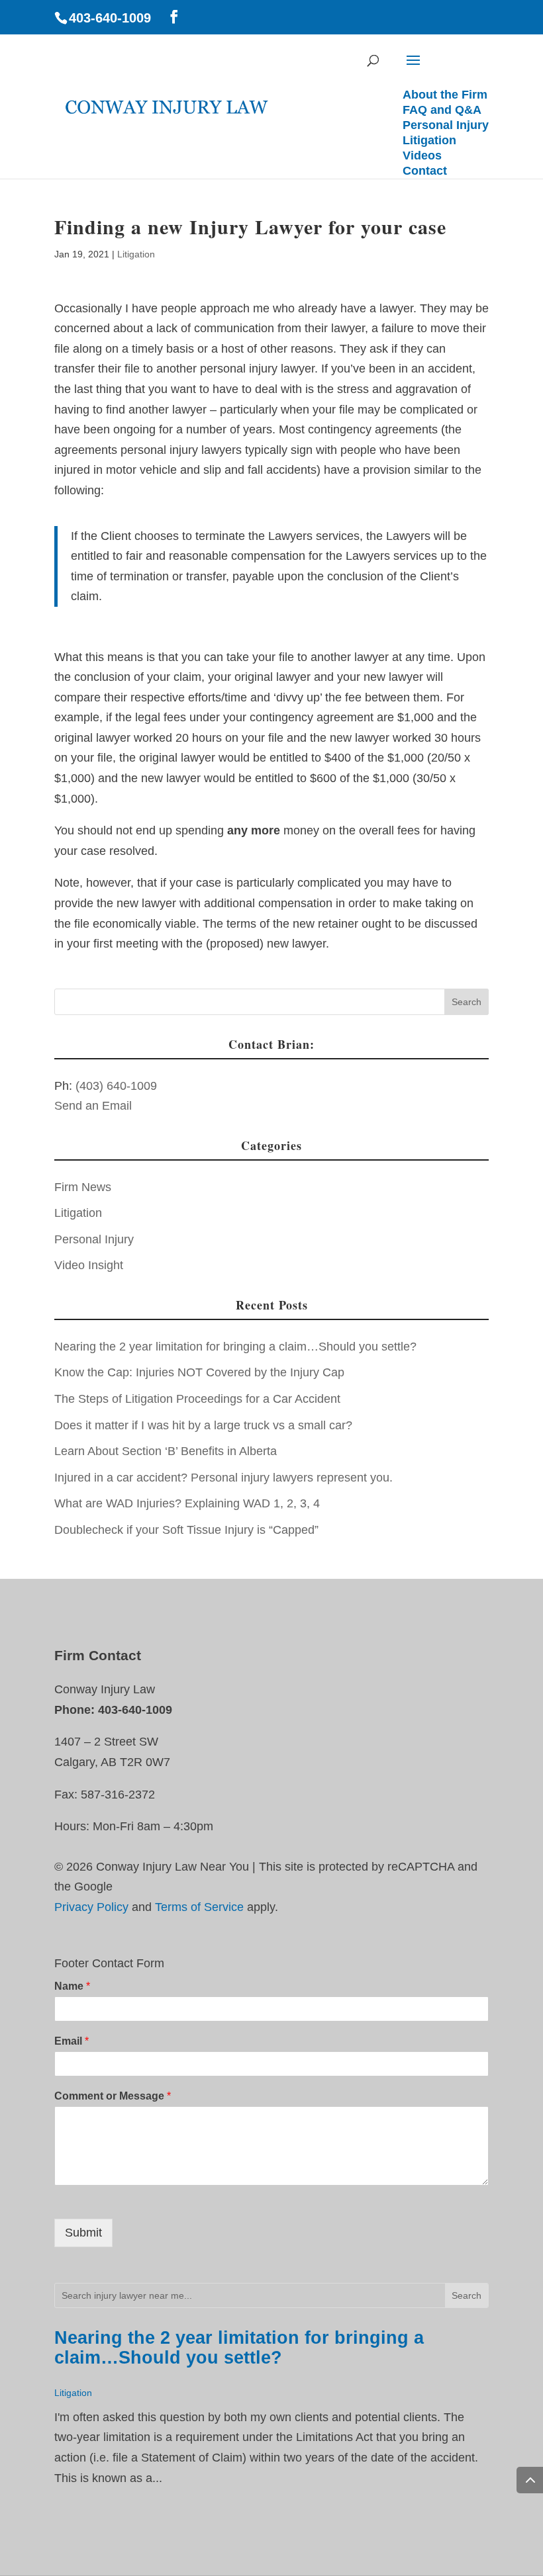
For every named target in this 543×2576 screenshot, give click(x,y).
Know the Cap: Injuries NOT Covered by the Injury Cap (199, 1372)
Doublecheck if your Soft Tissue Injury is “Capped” (186, 1530)
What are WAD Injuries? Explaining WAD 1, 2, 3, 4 (187, 1503)
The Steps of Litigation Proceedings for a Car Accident (197, 1399)
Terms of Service (199, 1907)
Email (72, 2041)
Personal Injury (94, 1239)
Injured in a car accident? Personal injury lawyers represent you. (223, 1478)
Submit (83, 2233)
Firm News (83, 1187)
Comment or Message (113, 2096)
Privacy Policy (91, 1907)
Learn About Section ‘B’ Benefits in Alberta (166, 1451)
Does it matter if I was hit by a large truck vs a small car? (203, 1425)
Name (72, 1986)
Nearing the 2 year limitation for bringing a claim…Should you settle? (235, 1347)
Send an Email (93, 1106)
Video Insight (89, 1265)
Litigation (136, 254)
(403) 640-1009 (116, 1086)
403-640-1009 (110, 18)
